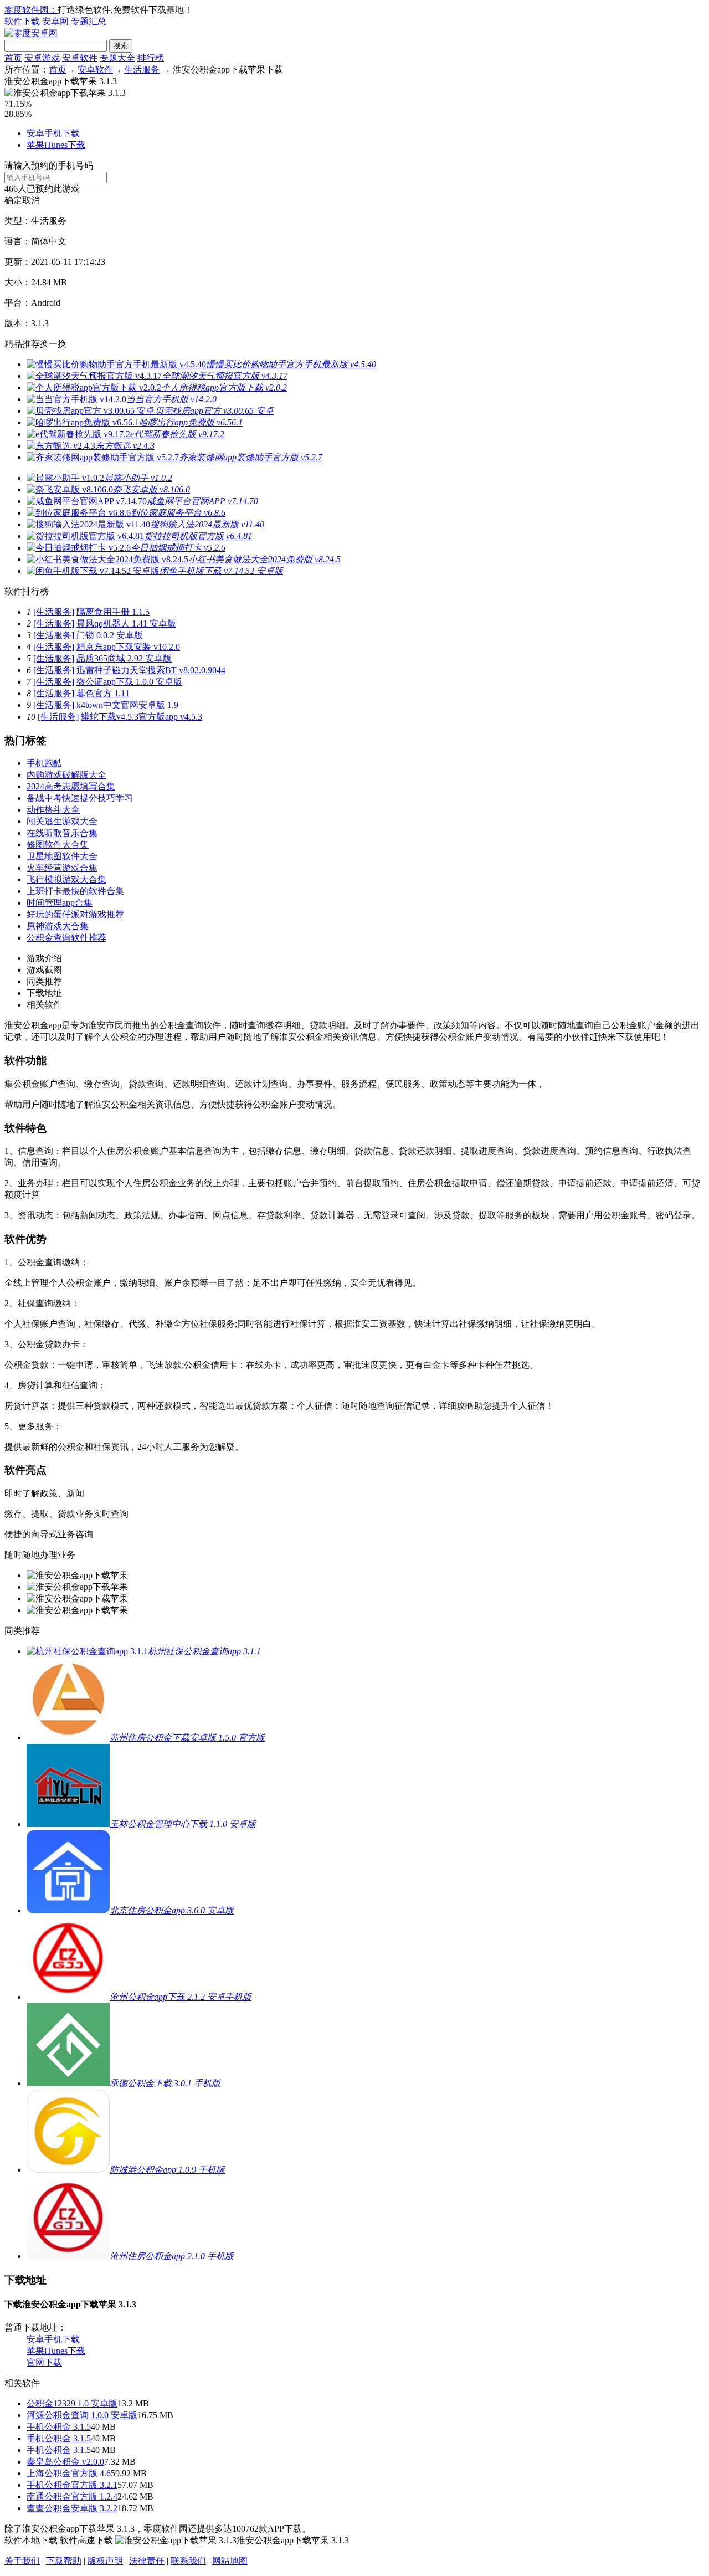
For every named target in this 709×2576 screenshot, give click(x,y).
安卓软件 (80, 58)
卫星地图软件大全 (62, 856)
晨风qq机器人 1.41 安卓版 (126, 624)
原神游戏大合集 (58, 926)
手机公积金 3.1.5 (59, 2427)
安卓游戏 (42, 58)
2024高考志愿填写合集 (71, 786)
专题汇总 (89, 21)
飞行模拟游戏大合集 (66, 879)
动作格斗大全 (53, 810)
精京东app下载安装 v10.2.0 (128, 647)
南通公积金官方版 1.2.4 (72, 2497)
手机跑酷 (44, 763)
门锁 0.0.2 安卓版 (110, 635)
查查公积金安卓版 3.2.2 (72, 2508)
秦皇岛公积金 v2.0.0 (65, 2462)
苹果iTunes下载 (56, 145)
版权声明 (105, 2561)
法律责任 (147, 2561)
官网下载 (44, 2362)
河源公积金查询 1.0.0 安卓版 (82, 2415)
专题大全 (117, 58)
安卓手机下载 (53, 133)
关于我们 (22, 2561)
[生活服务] (54, 612)
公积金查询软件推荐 (66, 938)
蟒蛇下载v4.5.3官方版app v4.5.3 (142, 717)
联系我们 (188, 2561)
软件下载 (22, 21)
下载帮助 (64, 2561)
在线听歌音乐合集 (62, 833)
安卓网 (55, 21)
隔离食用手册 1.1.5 (113, 612)
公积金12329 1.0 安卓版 (72, 2403)
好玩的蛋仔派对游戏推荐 (75, 914)
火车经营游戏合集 (62, 868)
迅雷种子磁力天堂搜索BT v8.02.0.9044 (151, 670)
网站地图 (230, 2561)
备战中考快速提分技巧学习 (80, 798)
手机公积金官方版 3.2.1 (72, 2485)
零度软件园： (31, 10)
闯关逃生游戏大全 (62, 821)
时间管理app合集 (60, 903)
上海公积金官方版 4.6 (69, 2473)
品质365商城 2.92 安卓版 (124, 658)
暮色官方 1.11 (103, 693)
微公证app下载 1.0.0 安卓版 (129, 682)
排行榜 (151, 58)
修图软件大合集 (58, 845)
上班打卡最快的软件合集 (75, 891)
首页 (13, 58)
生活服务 (142, 70)
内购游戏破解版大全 (66, 775)
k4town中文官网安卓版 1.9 (127, 705)
